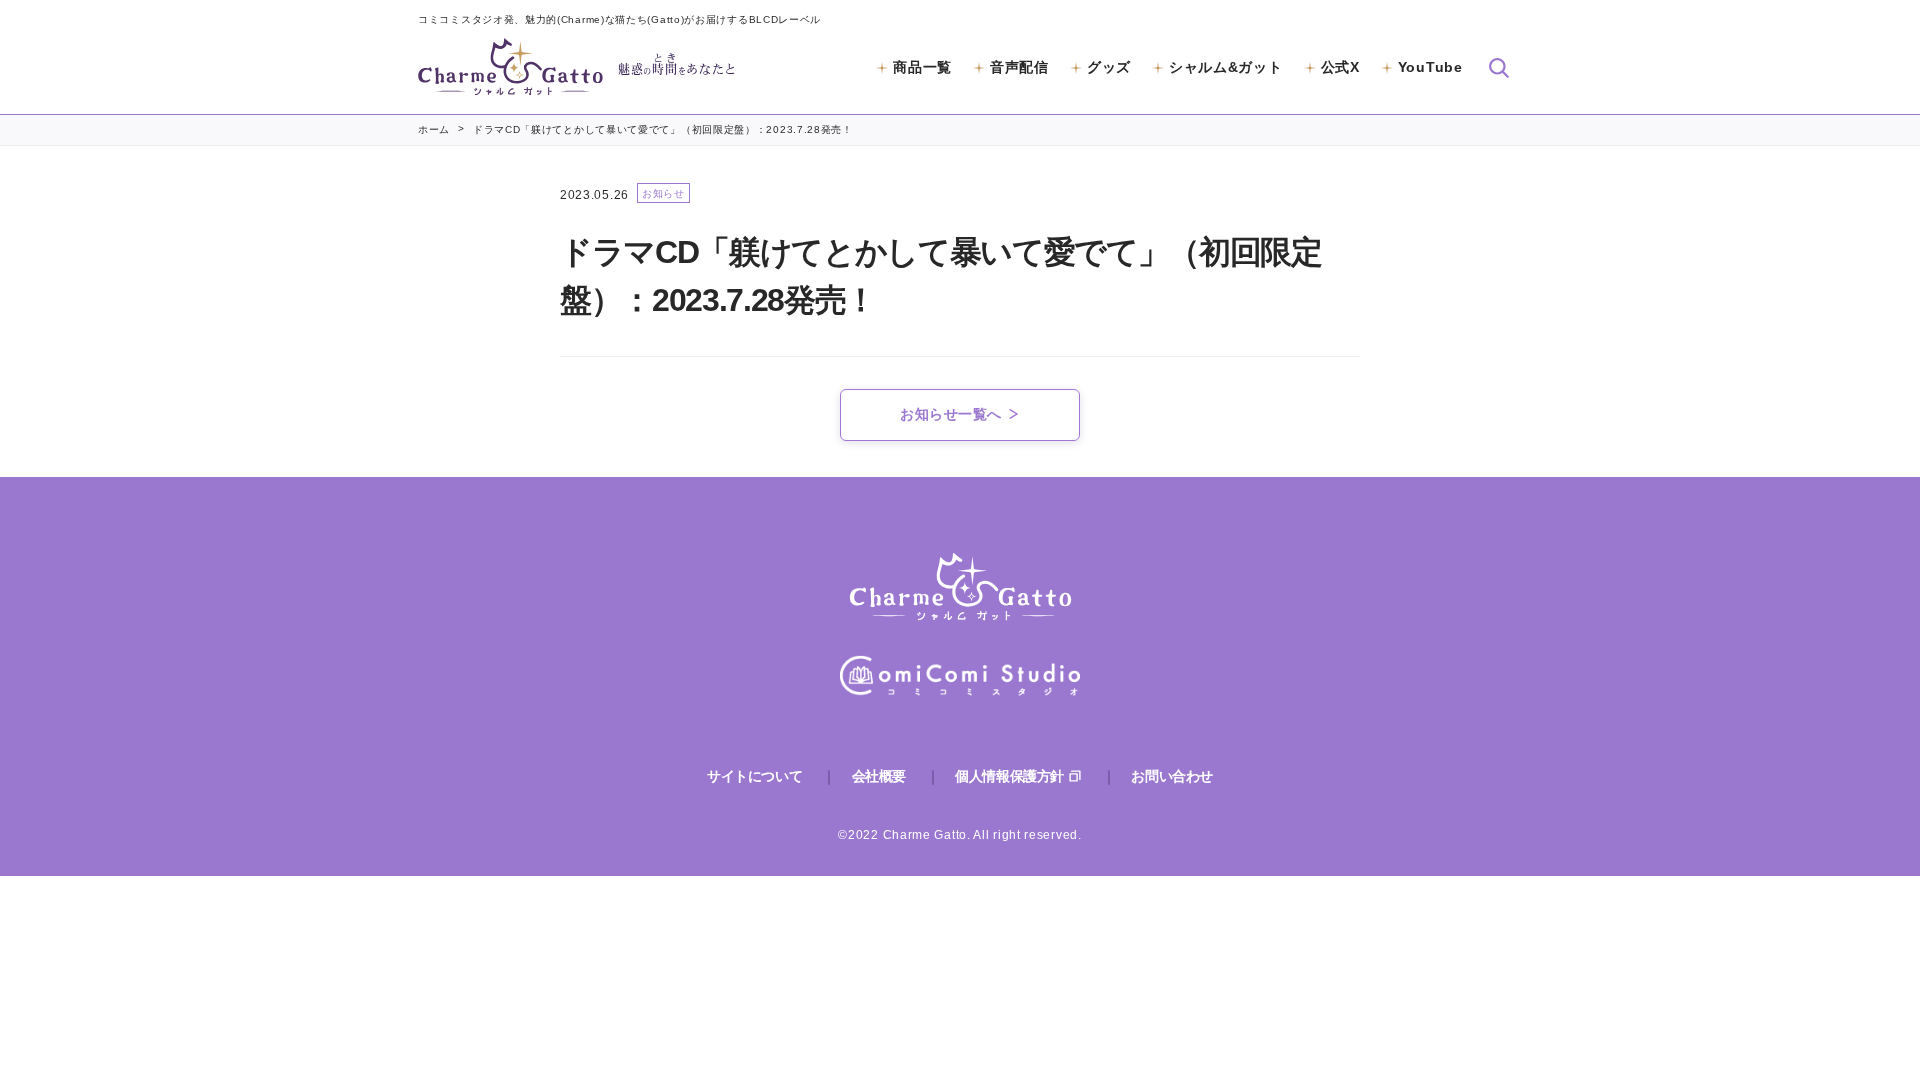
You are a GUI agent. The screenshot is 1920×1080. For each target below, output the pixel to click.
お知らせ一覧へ (950, 414)
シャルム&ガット (1226, 67)
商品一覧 (922, 67)
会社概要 (879, 776)
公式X (1340, 67)
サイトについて (754, 776)
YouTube (1430, 67)
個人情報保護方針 (1009, 776)
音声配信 (1019, 67)
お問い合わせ (1172, 776)
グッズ (1109, 67)
